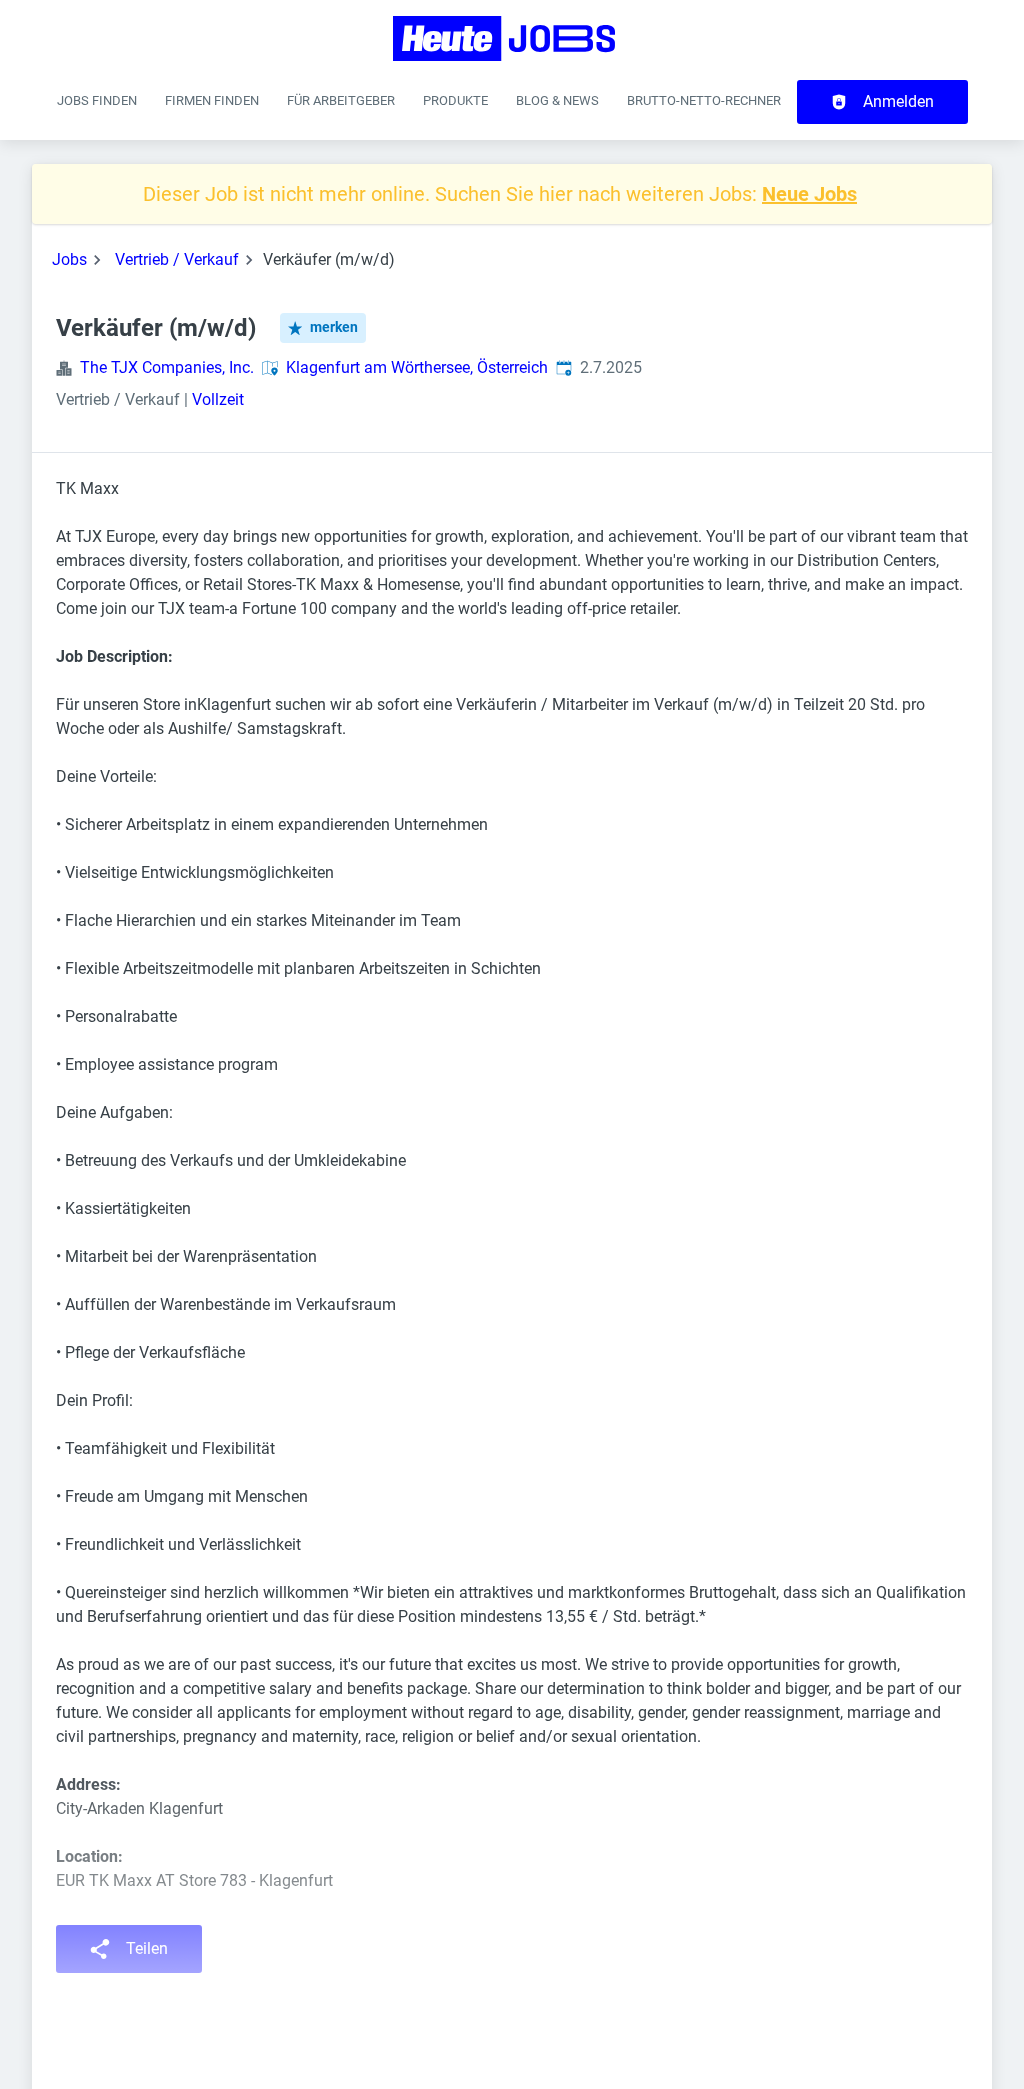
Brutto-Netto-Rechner (704, 100)
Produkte (455, 100)
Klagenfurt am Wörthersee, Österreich (417, 367)
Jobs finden (97, 100)
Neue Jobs (809, 194)
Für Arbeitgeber (341, 100)
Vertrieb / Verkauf (177, 259)
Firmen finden (212, 100)
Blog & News (557, 100)
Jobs (69, 259)
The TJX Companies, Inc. (167, 367)
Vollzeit (218, 399)
